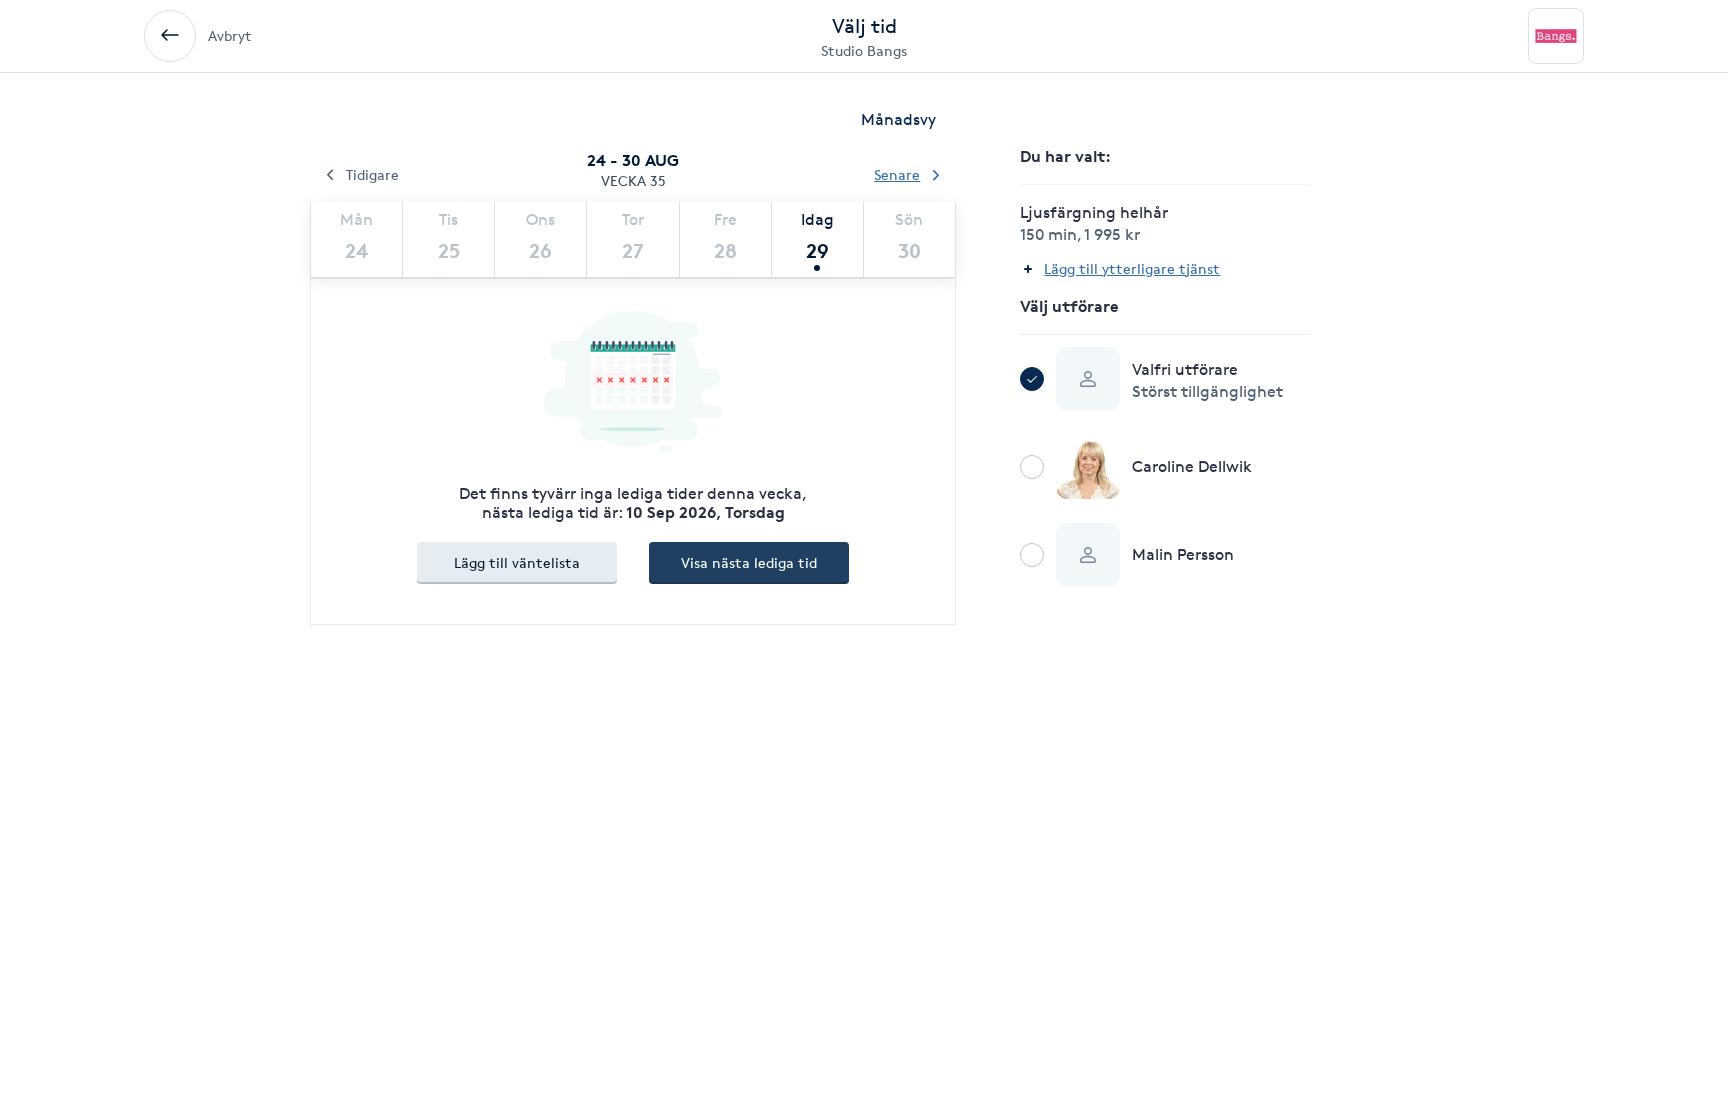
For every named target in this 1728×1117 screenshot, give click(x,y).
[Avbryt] (170, 36)
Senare (897, 174)
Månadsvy (898, 119)
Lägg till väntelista (517, 562)
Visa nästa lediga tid (749, 562)
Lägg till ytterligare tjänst (1132, 268)
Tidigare (372, 174)
